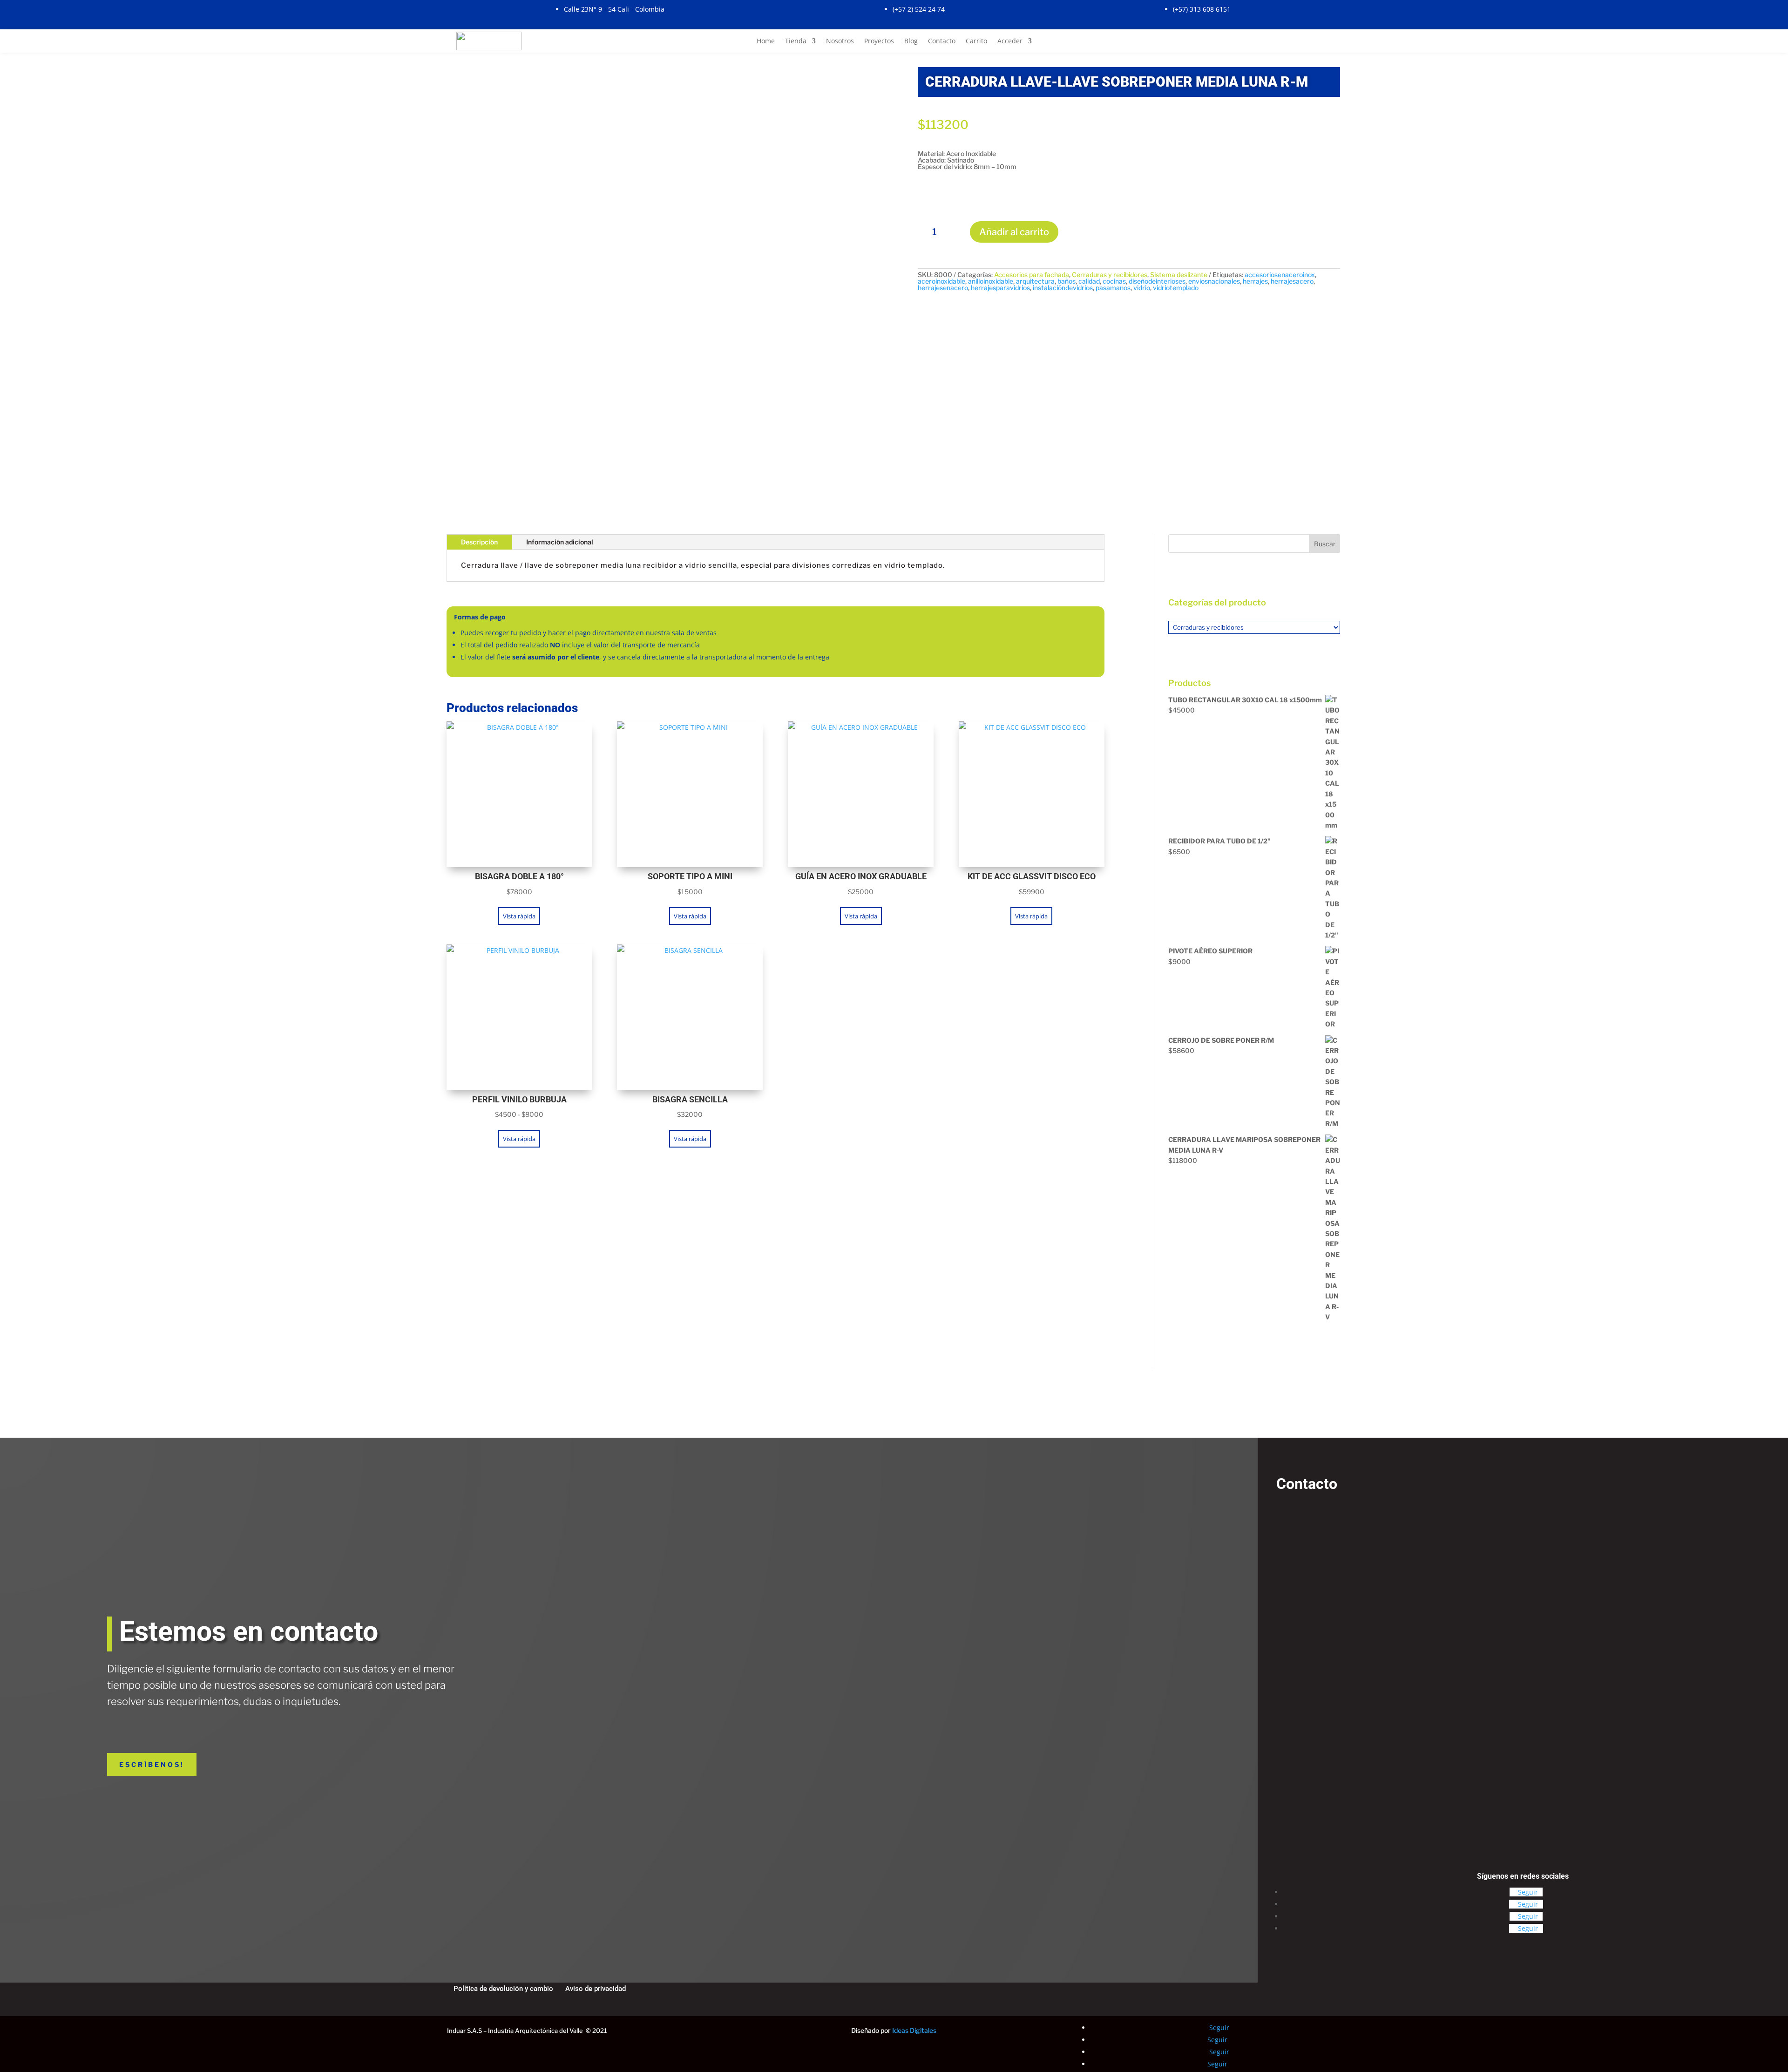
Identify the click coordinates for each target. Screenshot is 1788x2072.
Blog (911, 41)
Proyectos (879, 41)
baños (1067, 281)
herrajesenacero (943, 288)
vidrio (1142, 288)
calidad (1089, 281)
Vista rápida (519, 916)
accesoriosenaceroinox (1280, 275)
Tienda (796, 41)
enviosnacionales (1214, 281)
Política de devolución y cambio (503, 1989)
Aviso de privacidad (596, 1989)
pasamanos (1113, 288)
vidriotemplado (1176, 288)
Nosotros (840, 41)
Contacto (942, 41)
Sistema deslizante (1179, 275)
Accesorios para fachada (1032, 275)
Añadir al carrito (1014, 232)
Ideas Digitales (914, 2030)
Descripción (479, 542)
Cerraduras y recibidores (1110, 275)
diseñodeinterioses (1157, 281)
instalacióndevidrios (1063, 288)
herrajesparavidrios (1000, 288)
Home (766, 41)
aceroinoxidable (941, 281)
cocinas (1114, 281)
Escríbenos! (152, 1765)
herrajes (1255, 281)
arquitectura (1035, 281)
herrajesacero (1292, 281)
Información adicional (560, 542)
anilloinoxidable (991, 281)
